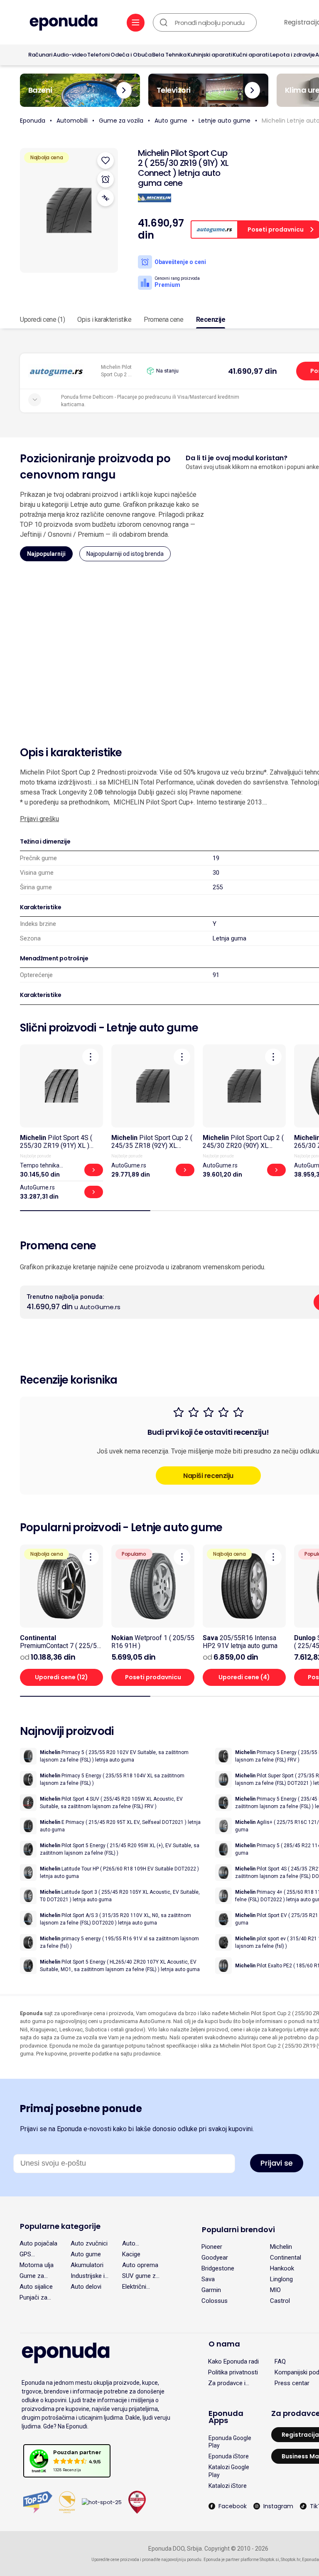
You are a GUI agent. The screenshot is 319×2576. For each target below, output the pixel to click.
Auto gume (171, 121)
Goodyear (215, 2258)
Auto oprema (140, 2265)
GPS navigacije (33, 2254)
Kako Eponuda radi (233, 2361)
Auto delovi (86, 2287)
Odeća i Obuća (131, 55)
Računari (40, 55)
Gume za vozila (121, 121)
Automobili (72, 121)
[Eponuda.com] (64, 23)
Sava (208, 2279)
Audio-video (70, 55)
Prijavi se (277, 2163)
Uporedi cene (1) (42, 320)
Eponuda (33, 121)
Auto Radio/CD (135, 2243)
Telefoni (98, 55)
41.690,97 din (253, 371)
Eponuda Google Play (230, 2442)
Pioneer (212, 2247)
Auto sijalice (36, 2287)
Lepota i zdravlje (292, 55)
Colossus (215, 2301)
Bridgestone (218, 2268)
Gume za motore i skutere (32, 2276)
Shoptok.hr (291, 2560)
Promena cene (163, 320)
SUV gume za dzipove (141, 2276)
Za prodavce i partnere (227, 2383)
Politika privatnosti (233, 2372)
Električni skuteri (134, 2287)
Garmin (211, 2290)
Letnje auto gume (225, 121)
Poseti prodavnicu (153, 1677)
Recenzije (211, 320)
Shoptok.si (269, 2560)
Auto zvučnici (89, 2243)
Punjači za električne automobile (35, 2297)
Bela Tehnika (169, 55)
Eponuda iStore (229, 2456)
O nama (224, 2344)
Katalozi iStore (228, 2486)
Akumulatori (87, 2265)
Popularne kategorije (60, 2226)
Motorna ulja (37, 2265)
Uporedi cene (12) (61, 1677)
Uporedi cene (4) (244, 1677)
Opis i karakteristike (104, 320)
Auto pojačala (38, 2243)
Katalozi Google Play (229, 2471)
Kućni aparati (251, 55)
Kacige (131, 2254)
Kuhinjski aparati (210, 55)
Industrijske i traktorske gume (88, 2276)
